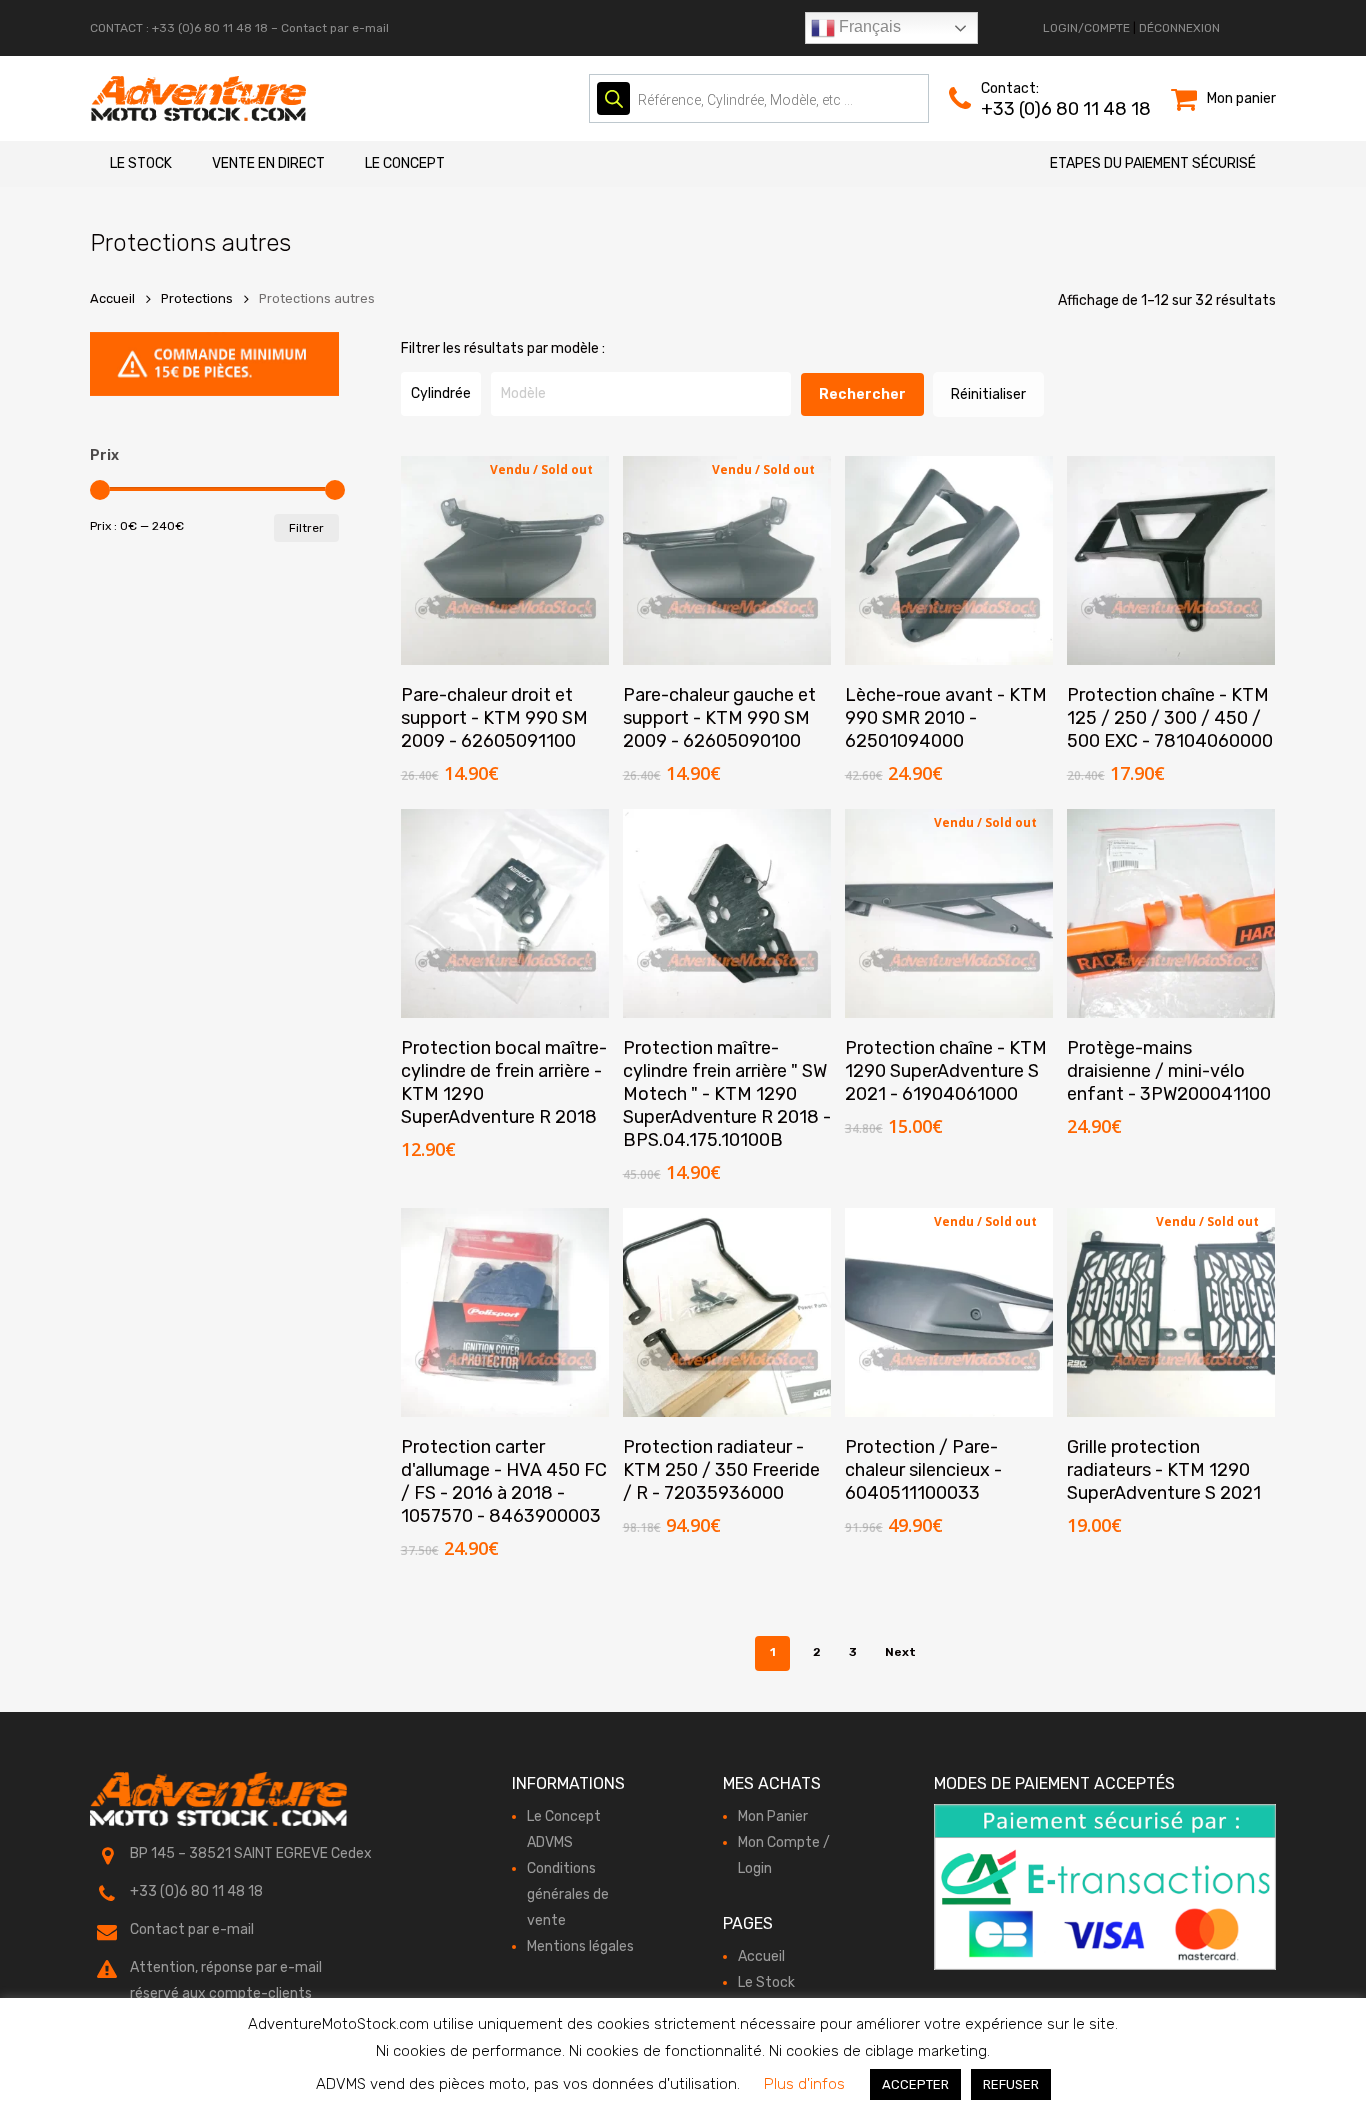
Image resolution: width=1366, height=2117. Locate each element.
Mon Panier (773, 1816)
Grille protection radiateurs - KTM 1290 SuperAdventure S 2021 (1164, 1470)
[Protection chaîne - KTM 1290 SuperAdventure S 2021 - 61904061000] (949, 913)
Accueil (112, 298)
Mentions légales (580, 1946)
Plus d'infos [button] (804, 2084)
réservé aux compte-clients (221, 1993)
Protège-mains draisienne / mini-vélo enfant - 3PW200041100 (1169, 1071)
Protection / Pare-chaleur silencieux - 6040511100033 (923, 1470)
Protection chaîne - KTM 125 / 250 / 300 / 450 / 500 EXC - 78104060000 (1170, 718)
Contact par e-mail (335, 28)
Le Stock (141, 163)
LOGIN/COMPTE (1086, 28)
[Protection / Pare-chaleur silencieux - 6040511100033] (949, 1312)
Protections (197, 298)
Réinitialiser (988, 394)
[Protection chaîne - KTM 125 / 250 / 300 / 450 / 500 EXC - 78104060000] (1171, 560)
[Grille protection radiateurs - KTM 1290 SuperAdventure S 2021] (1171, 1312)
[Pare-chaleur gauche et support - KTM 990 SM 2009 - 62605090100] (727, 560)
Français (868, 26)
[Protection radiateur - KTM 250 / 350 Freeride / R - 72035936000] (727, 1312)
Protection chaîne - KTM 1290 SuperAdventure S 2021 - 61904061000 (946, 1071)
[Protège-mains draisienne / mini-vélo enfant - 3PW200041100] (1171, 913)
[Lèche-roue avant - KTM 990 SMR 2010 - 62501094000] (949, 560)
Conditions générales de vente (568, 1894)
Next (900, 1652)
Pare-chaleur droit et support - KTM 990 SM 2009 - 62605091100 (494, 718)
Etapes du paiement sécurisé (1153, 163)
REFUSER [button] (1011, 2084)
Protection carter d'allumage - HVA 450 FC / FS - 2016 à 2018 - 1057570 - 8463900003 (504, 1481)
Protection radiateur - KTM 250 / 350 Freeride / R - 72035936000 (721, 1470)
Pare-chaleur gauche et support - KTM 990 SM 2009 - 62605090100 (719, 718)
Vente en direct (268, 163)
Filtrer (306, 528)
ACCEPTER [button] (915, 2084)
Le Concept (405, 163)
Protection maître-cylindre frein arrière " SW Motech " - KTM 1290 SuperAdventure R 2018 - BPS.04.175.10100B (727, 1094)
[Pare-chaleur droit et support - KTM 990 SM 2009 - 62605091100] (505, 560)
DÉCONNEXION (1179, 28)
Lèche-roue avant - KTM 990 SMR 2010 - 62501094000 (946, 718)
